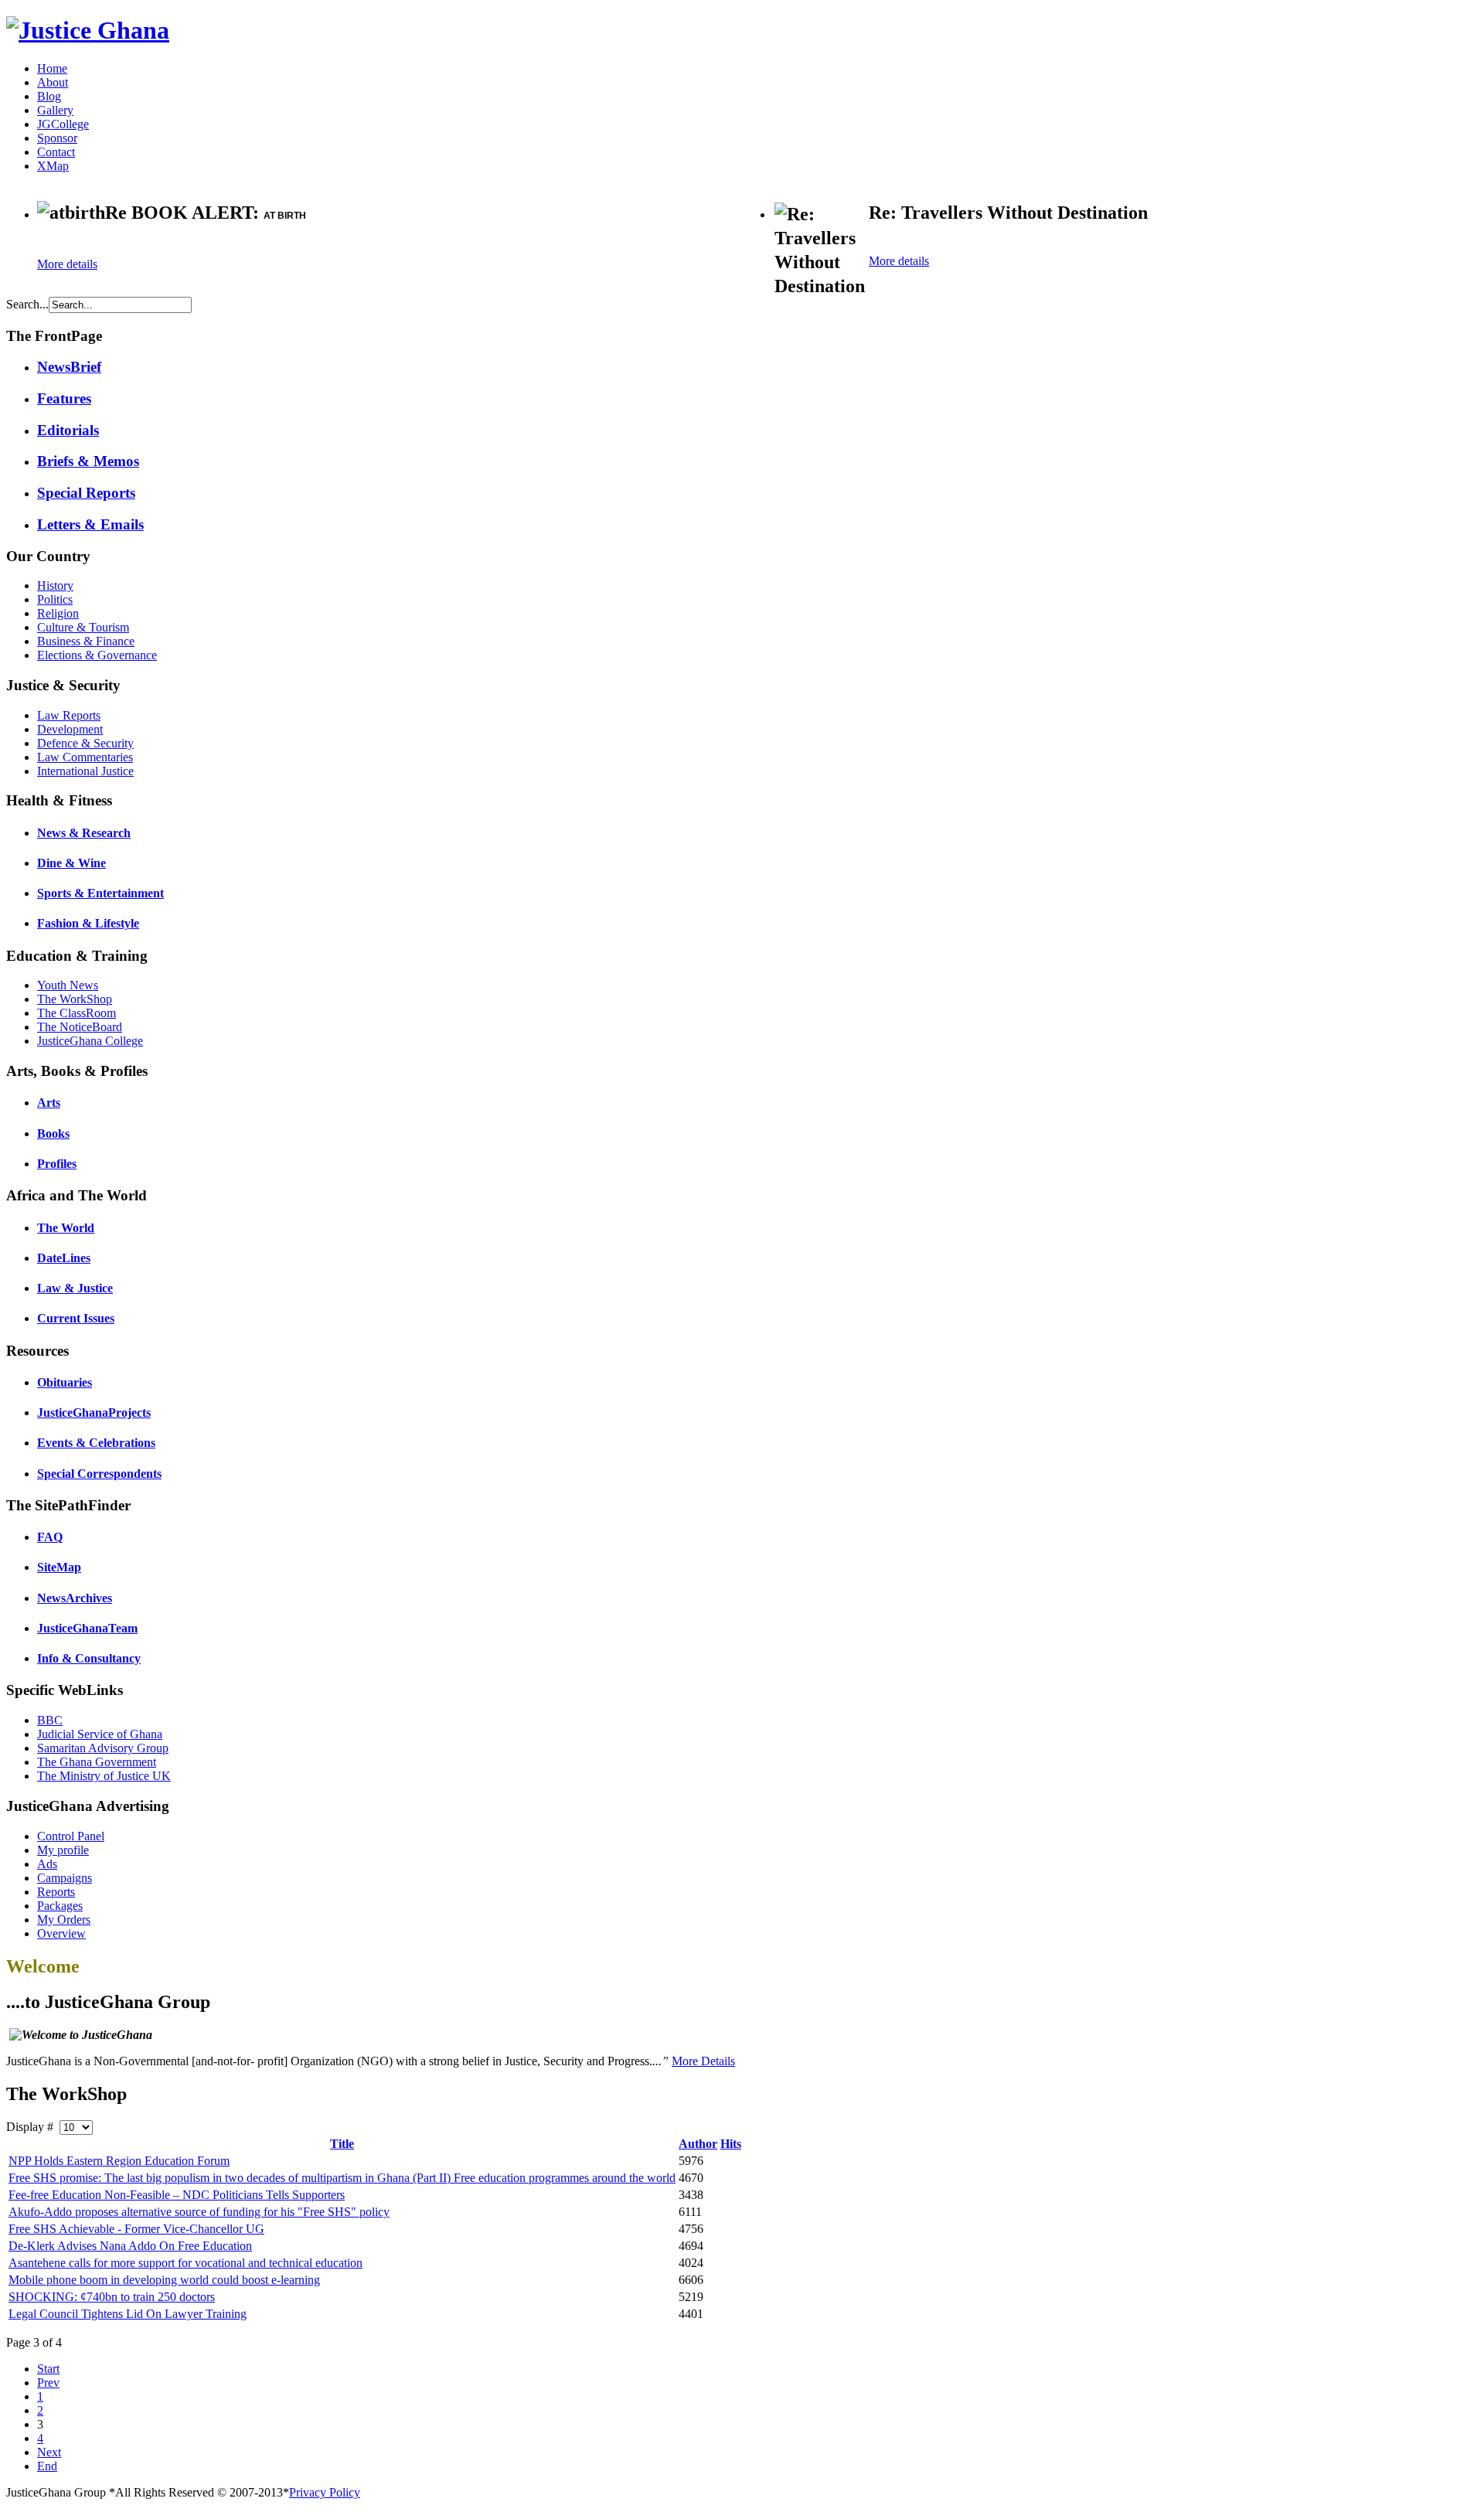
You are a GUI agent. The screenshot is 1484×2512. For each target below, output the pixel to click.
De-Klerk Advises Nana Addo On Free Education (130, 2246)
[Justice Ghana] (88, 30)
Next (49, 2452)
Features (64, 398)
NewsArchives (75, 1598)
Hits (731, 2144)
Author (698, 2144)
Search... (27, 304)
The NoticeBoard (80, 1027)
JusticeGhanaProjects (94, 1413)
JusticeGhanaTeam (87, 1628)
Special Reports (86, 493)
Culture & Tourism (83, 627)
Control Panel (71, 1836)
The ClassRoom (77, 1013)
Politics (55, 599)
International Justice (85, 771)
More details (67, 264)
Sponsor (57, 138)
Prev (48, 2383)
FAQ (50, 1537)
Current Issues (76, 1318)
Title (342, 2144)
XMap (53, 166)
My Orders (64, 1920)
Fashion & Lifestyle (88, 923)
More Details (703, 2061)
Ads (47, 1864)
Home (52, 68)
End (47, 2466)
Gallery (55, 110)
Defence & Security (85, 743)
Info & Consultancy (89, 1658)
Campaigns (65, 1878)
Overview (61, 1933)
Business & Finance (86, 641)
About (53, 82)
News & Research (84, 833)
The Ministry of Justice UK (104, 1776)
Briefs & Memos (88, 461)
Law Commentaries (85, 757)
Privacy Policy (325, 2492)
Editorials (68, 430)
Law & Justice (75, 1288)
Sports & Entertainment (100, 893)
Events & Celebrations (96, 1443)
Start (48, 2369)
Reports (56, 1892)
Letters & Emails (90, 524)
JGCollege (63, 124)
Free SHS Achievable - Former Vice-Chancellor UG (136, 2229)
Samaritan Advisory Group (103, 1748)
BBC (50, 1720)
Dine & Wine (71, 863)
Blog (49, 96)
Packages (60, 1906)
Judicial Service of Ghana (100, 1734)
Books (53, 1133)
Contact (56, 152)
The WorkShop (75, 999)
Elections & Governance (97, 655)
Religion (58, 613)
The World (66, 1228)
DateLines (64, 1258)
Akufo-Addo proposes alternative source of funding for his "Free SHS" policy (199, 2212)
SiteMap (59, 1567)
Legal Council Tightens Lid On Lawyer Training (128, 2314)
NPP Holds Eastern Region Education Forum (119, 2161)
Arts (49, 1103)
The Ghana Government (97, 1762)
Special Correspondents (99, 1474)
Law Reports (69, 715)
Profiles (57, 1164)
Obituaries (65, 1382)
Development (70, 729)
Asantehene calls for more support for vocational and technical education (185, 2263)
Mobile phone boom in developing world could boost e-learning (164, 2280)
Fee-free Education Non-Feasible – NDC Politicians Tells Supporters (177, 2195)
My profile (63, 1850)
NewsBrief (69, 367)
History (55, 585)
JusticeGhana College (90, 1041)
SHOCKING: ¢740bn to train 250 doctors (112, 2297)
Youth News (68, 985)
